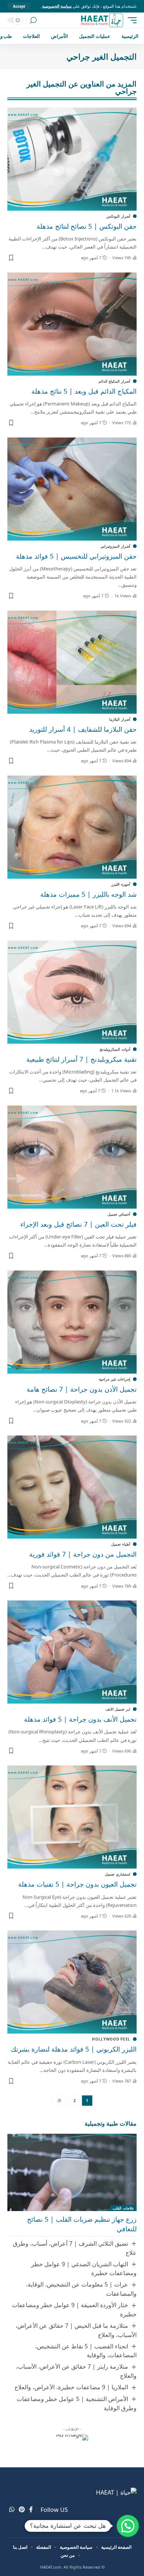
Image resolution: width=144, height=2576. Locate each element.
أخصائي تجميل (119, 1214)
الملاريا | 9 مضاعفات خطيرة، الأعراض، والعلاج (71, 2387)
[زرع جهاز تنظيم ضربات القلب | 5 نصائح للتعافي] (72, 2172)
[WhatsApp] (12, 2510)
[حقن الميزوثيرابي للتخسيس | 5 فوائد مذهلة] (72, 489)
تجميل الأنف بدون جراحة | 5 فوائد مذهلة (80, 1719)
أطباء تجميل (121, 1544)
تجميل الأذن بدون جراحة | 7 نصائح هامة (82, 1389)
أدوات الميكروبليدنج (115, 1049)
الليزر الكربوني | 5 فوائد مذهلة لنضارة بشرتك (74, 2049)
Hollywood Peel (111, 2039)
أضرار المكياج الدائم (114, 381)
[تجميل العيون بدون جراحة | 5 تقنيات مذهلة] (72, 1817)
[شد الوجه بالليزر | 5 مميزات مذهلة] (72, 827)
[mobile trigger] (130, 20)
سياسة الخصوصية (56, 6)
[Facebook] (31, 2510)
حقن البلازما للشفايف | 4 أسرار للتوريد (83, 729)
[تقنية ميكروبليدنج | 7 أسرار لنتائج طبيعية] (72, 992)
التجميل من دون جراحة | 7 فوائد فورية (83, 1554)
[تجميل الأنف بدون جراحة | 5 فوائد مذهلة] (72, 1652)
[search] (33, 20)
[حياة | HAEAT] (102, 20)
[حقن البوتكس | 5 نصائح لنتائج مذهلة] (72, 159)
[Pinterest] (22, 2510)
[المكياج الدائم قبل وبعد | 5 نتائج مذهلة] (72, 324)
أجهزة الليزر (121, 884)
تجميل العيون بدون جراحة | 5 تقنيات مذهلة (77, 1884)
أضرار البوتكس (118, 216)
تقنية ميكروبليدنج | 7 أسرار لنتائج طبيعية (81, 1059)
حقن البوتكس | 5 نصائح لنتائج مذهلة (87, 226)
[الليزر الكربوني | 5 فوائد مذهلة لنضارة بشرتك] (72, 1982)
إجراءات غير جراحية (115, 1379)
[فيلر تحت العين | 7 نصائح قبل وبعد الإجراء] (72, 1157)
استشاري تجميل (118, 1874)
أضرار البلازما (120, 719)
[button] (128, 2526)
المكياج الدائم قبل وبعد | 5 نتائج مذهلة (84, 391)
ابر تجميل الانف (118, 1709)
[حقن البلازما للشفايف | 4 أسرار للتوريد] (72, 662)
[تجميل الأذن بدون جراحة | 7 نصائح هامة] (72, 1322)
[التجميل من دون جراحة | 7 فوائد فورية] (72, 1487)
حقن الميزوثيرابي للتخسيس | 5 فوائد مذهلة (76, 556)
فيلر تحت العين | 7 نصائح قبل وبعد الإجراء (78, 1224)
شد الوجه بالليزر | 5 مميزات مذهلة (88, 894)
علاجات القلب (123, 2208)
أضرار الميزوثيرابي (115, 546)
